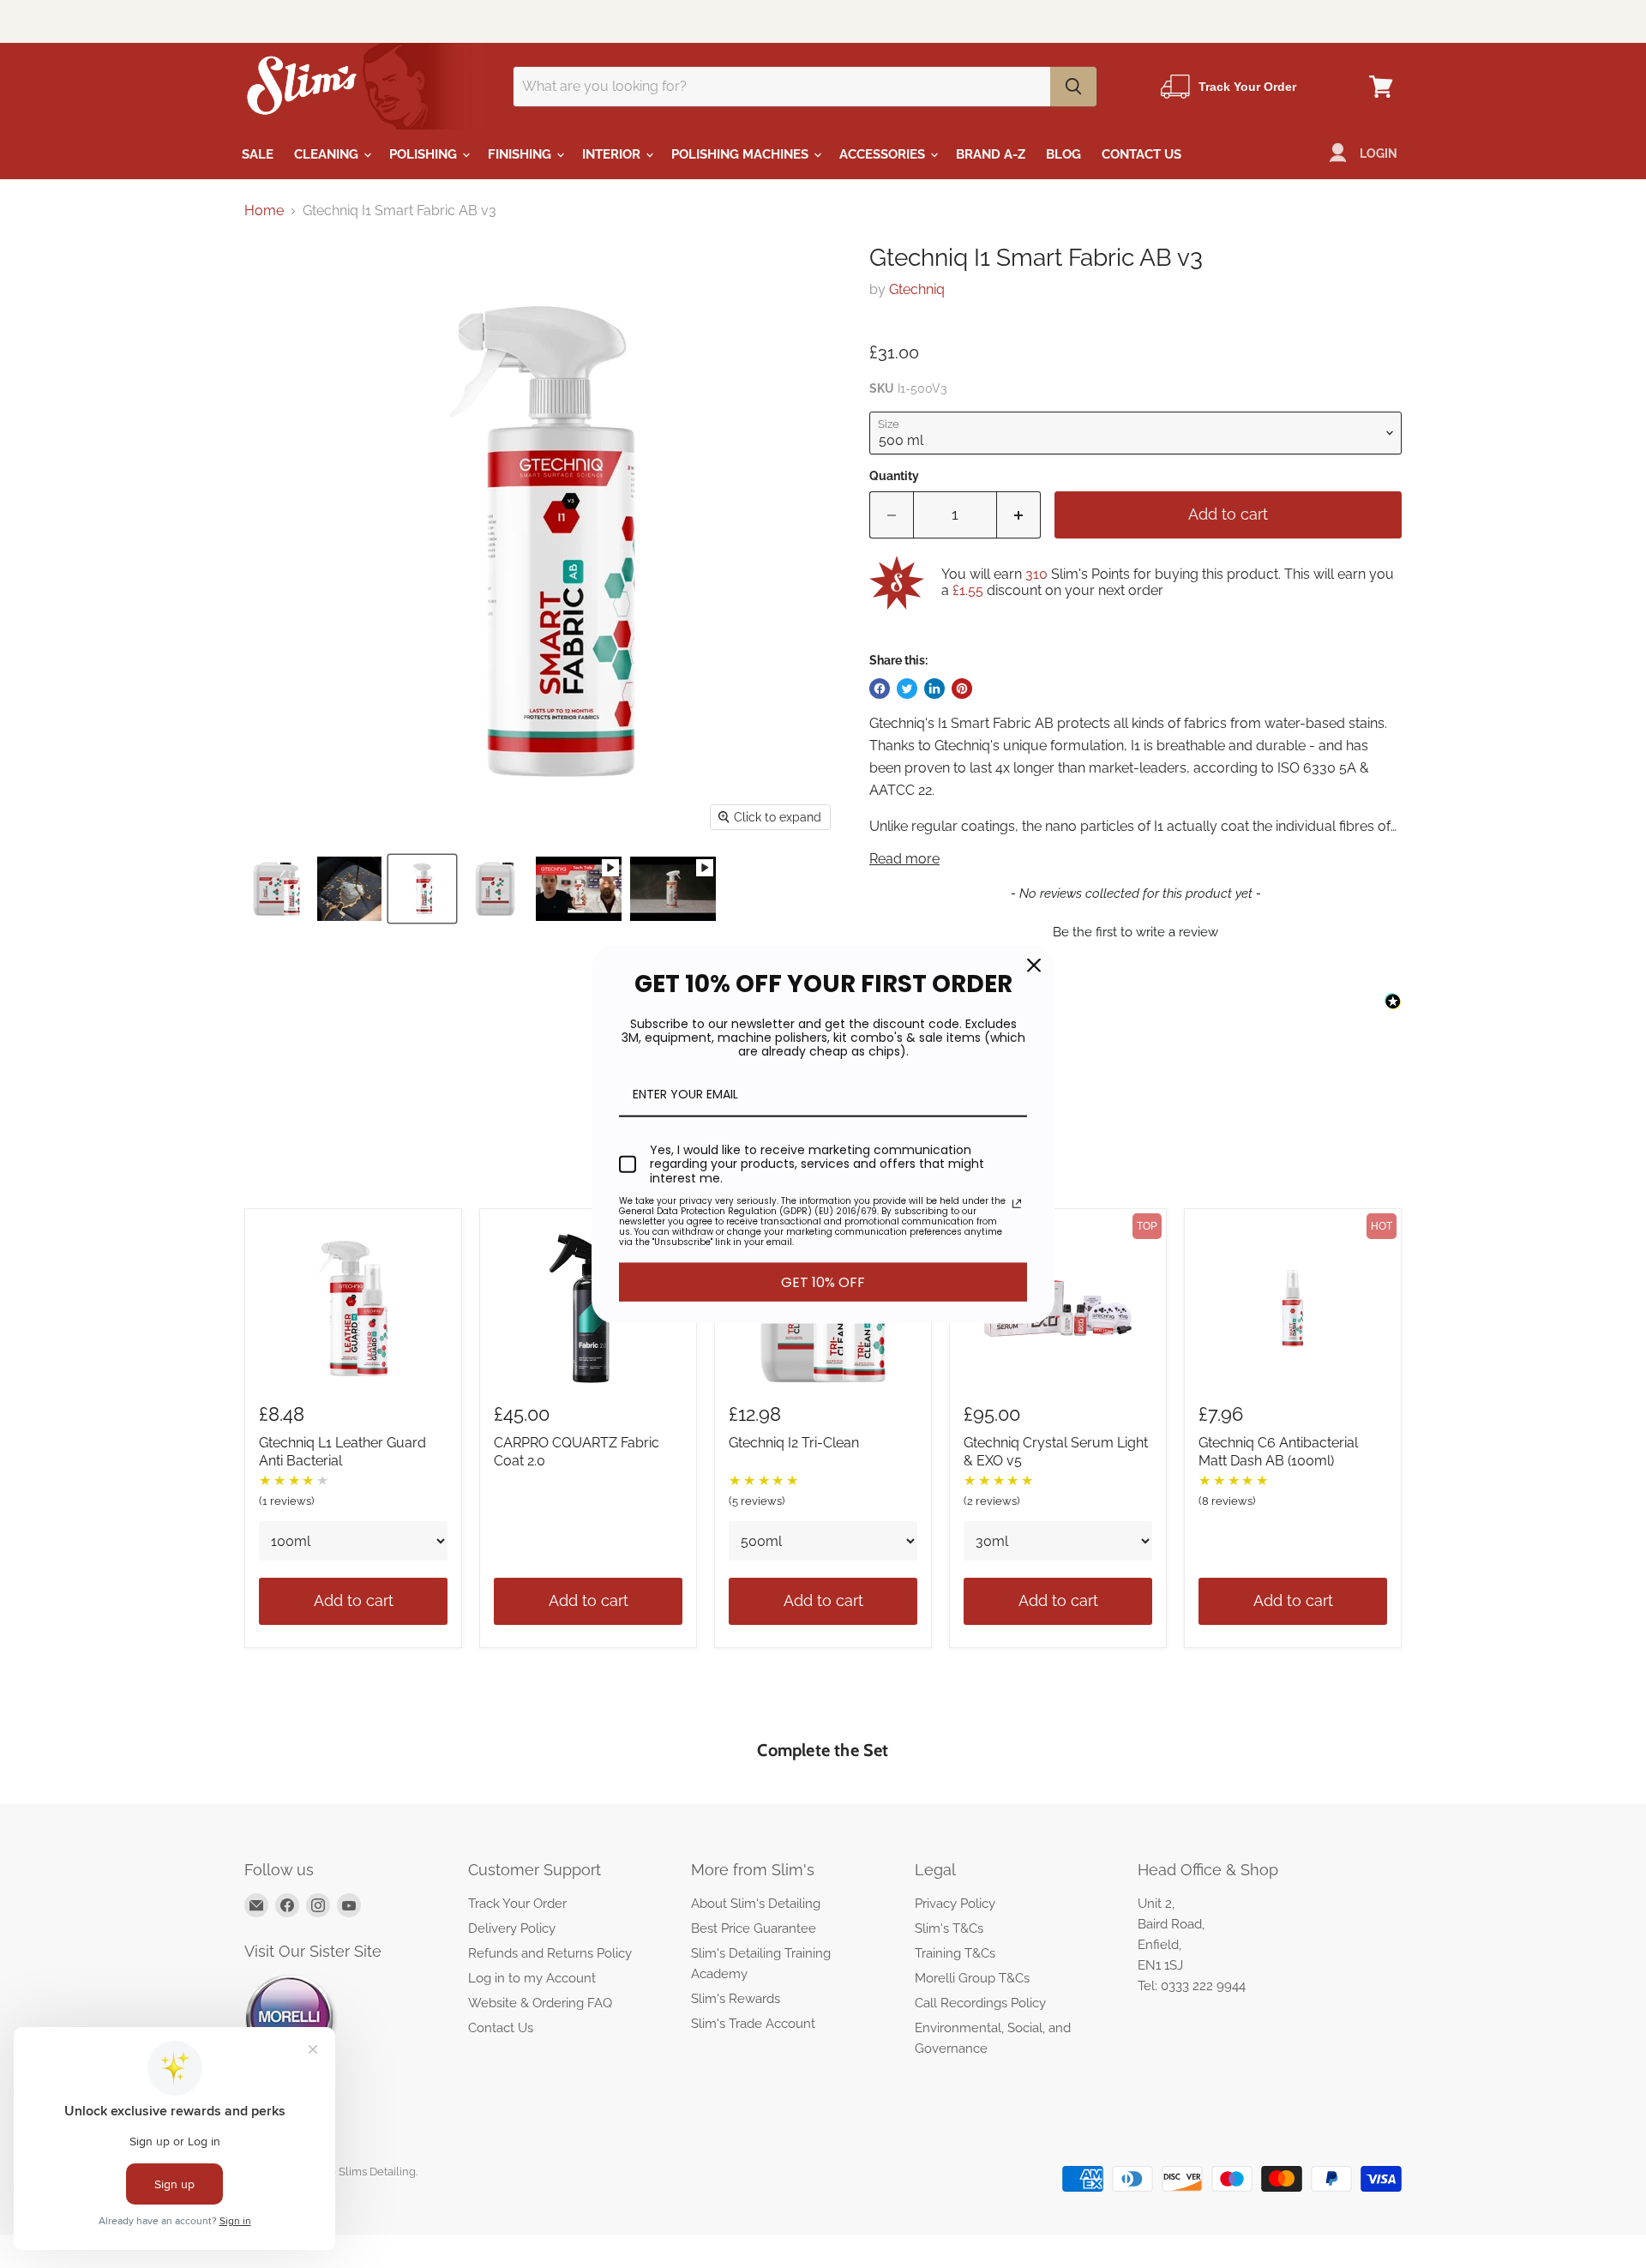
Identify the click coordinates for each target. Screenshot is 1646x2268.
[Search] (1073, 87)
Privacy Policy (955, 1904)
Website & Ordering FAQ (540, 2003)
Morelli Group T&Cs (972, 1978)
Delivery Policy (512, 1928)
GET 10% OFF (823, 1282)
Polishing (425, 154)
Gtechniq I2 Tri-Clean (794, 1443)
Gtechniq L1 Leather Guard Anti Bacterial (342, 1452)
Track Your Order (517, 1904)
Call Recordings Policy (980, 2003)
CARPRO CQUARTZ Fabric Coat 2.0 (577, 1452)
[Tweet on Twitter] (907, 689)
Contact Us (1141, 154)
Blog (1063, 154)
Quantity (894, 476)
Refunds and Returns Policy (550, 1953)
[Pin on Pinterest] (962, 689)
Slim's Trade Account (753, 2024)
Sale (258, 154)
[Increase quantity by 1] (1019, 515)
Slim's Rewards (736, 1999)
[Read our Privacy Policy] (1017, 1204)
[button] (1135, 930)
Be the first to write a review (1135, 932)
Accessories (884, 154)
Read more (904, 859)
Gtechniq (917, 289)
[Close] (1034, 965)
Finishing (521, 154)
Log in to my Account (532, 1978)
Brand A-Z (991, 154)
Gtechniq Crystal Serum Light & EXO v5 (1056, 1452)
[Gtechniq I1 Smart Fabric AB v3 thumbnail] (276, 889)
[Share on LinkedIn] (934, 689)
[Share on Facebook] (880, 689)
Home (264, 211)
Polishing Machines (742, 154)
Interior (613, 154)
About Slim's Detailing (756, 1904)
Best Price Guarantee (754, 1928)
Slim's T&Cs (949, 1928)
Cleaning (328, 154)
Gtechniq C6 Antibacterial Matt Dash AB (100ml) (1278, 1452)
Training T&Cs (955, 1953)
